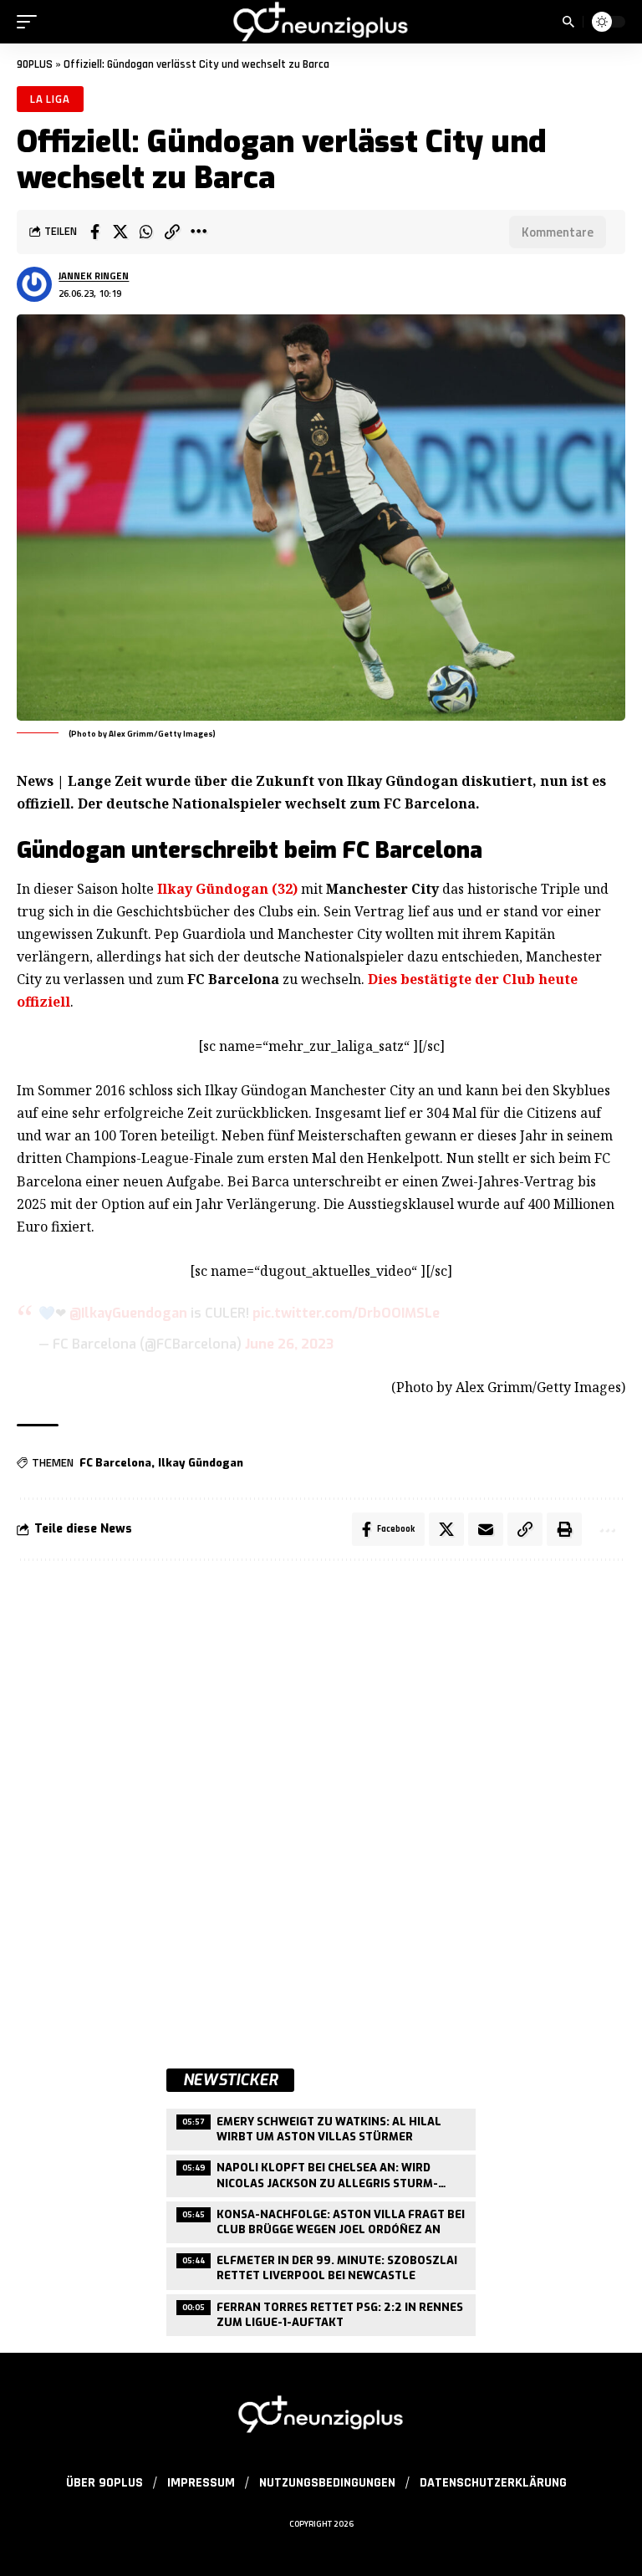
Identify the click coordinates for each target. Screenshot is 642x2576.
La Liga (50, 99)
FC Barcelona (115, 1463)
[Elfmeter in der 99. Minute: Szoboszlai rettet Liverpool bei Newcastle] (321, 2266)
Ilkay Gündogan (201, 1463)
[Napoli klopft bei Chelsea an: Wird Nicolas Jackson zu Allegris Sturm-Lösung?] (321, 2173)
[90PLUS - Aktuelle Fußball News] (321, 22)
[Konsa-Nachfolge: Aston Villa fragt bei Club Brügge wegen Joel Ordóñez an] (321, 2220)
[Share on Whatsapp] (146, 232)
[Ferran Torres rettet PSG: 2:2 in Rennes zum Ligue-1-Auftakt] (321, 2313)
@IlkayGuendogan (128, 1313)
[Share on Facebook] (94, 232)
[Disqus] (321, 1798)
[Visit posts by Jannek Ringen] (34, 284)
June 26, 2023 (289, 1344)
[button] (31, 22)
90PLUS (35, 64)
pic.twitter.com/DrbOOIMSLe (346, 1313)
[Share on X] (120, 232)
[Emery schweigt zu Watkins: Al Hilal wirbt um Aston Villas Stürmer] (321, 2127)
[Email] (486, 1529)
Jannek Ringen (94, 275)
